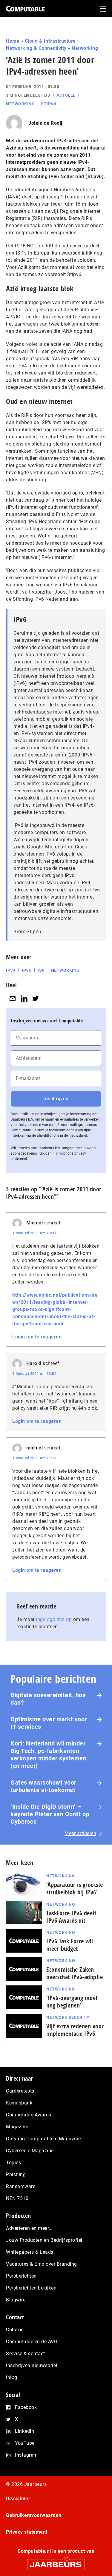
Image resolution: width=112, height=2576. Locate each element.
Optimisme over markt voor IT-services (49, 1723)
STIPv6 (49, 104)
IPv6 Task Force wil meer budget (70, 1945)
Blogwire (16, 2300)
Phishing (16, 2174)
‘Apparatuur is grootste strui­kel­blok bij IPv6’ (75, 1888)
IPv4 (11, 970)
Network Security (68, 2017)
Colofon (15, 2330)
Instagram (26, 2455)
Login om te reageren (37, 1337)
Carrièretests (20, 2091)
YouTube (25, 2443)
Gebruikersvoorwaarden (34, 2515)
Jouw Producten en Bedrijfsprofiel (44, 2240)
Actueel (66, 95)
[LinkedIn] (24, 998)
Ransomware (21, 2186)
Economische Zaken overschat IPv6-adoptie (75, 1973)
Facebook (26, 2407)
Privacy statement (27, 2532)
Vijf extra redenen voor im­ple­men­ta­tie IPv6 (75, 2030)
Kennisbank (19, 2103)
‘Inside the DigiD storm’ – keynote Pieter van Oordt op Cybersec (50, 1814)
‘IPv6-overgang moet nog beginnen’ (72, 2002)
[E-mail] (13, 998)
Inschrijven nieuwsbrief (32, 2365)
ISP (41, 970)
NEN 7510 (17, 2198)
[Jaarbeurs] (56, 2562)
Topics (13, 2163)
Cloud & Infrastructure (50, 41)
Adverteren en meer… (29, 2228)
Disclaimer (18, 2499)
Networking (85, 48)
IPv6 (27, 970)
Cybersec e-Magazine (30, 2151)
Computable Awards (29, 2115)
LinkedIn (24, 2431)
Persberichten (21, 2276)
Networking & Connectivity (36, 48)
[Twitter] (36, 998)
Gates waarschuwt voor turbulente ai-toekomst (43, 1786)
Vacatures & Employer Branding (42, 2264)
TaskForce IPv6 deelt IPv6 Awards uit (71, 1917)
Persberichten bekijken (31, 2288)
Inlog (12, 2377)
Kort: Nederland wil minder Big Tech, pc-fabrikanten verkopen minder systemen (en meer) (48, 1755)
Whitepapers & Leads (30, 2252)
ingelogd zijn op (54, 1619)
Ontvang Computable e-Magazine (43, 2139)
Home (13, 41)
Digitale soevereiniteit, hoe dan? (48, 1699)
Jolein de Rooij (45, 123)
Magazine (17, 2127)
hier (56, 1153)
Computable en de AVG (32, 2342)
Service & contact (26, 2354)
